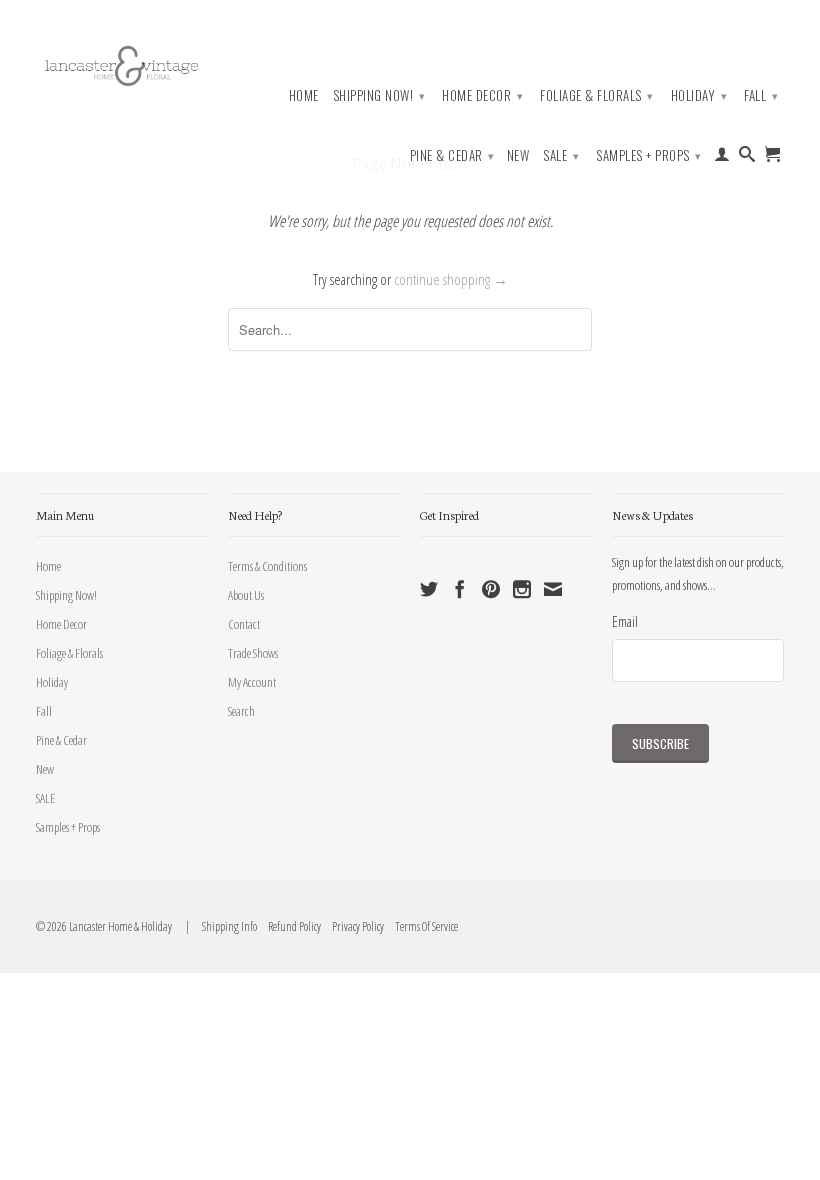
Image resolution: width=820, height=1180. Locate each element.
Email (625, 621)
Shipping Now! (379, 95)
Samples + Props (649, 155)
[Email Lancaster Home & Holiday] (553, 589)
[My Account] (722, 158)
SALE (561, 155)
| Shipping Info (219, 926)
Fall (761, 95)
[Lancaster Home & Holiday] (122, 63)
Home (304, 95)
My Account (252, 682)
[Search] (747, 158)
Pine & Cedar (452, 155)
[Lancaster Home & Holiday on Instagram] (522, 589)
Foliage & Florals (597, 95)
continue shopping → (451, 279)
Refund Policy (290, 926)
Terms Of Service (422, 926)
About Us (246, 595)
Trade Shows (253, 653)
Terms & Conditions (267, 566)
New (518, 155)
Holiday (699, 95)
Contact (244, 624)
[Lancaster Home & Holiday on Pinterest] (491, 589)
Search (241, 711)
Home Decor (482, 95)
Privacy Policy (353, 926)
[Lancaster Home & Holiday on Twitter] (429, 589)
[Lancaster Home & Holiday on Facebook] (460, 589)
